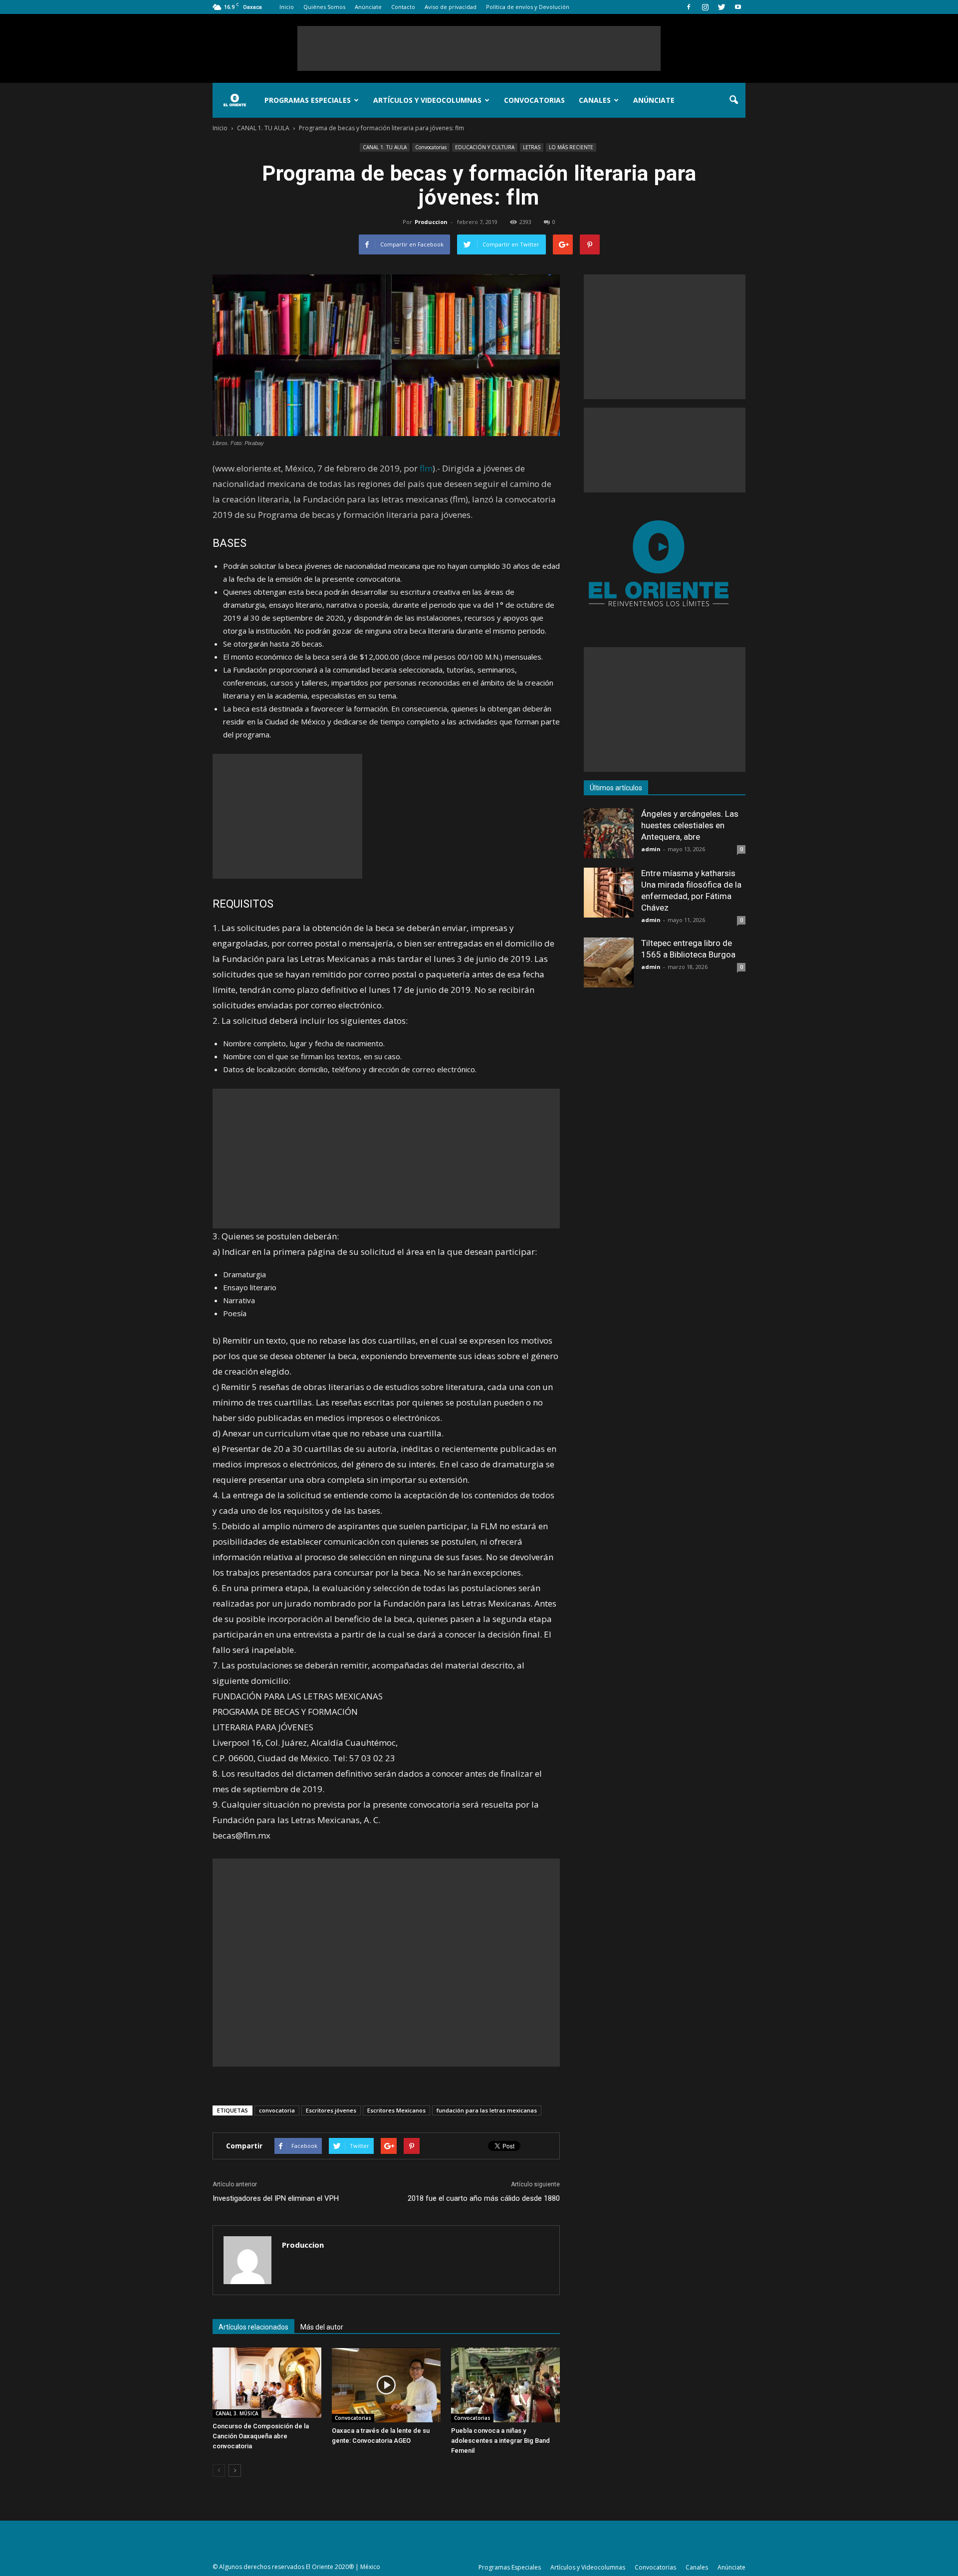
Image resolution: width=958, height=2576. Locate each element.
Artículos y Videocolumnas (427, 100)
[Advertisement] (479, 48)
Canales (595, 100)
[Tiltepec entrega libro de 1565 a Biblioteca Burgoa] (609, 962)
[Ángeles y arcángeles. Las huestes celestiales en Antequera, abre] (609, 833)
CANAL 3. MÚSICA (237, 2413)
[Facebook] (689, 7)
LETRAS (532, 147)
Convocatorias (534, 100)
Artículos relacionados (253, 2327)
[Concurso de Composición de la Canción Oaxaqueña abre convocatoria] (267, 2383)
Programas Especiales (308, 100)
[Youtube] (738, 7)
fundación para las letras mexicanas (487, 2110)
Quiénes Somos (324, 7)
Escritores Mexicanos (396, 2110)
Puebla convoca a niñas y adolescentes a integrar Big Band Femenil (500, 2441)
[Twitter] (721, 7)
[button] (733, 100)
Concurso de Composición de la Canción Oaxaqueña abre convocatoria (261, 2436)
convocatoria (277, 2110)
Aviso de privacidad (451, 7)
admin (651, 849)
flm (426, 468)
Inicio (287, 7)
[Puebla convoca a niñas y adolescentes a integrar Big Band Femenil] (505, 2385)
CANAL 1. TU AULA (385, 147)
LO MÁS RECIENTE (571, 147)
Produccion (431, 222)
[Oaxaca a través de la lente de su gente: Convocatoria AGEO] (386, 2385)
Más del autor (322, 2327)
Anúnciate (368, 7)
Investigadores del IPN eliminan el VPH (276, 2198)
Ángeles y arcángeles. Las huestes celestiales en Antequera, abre (690, 825)
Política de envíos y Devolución (528, 7)
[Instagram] (705, 7)
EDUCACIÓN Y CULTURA (485, 147)
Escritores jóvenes (331, 2110)
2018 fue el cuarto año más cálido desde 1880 (484, 2198)
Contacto (403, 7)
